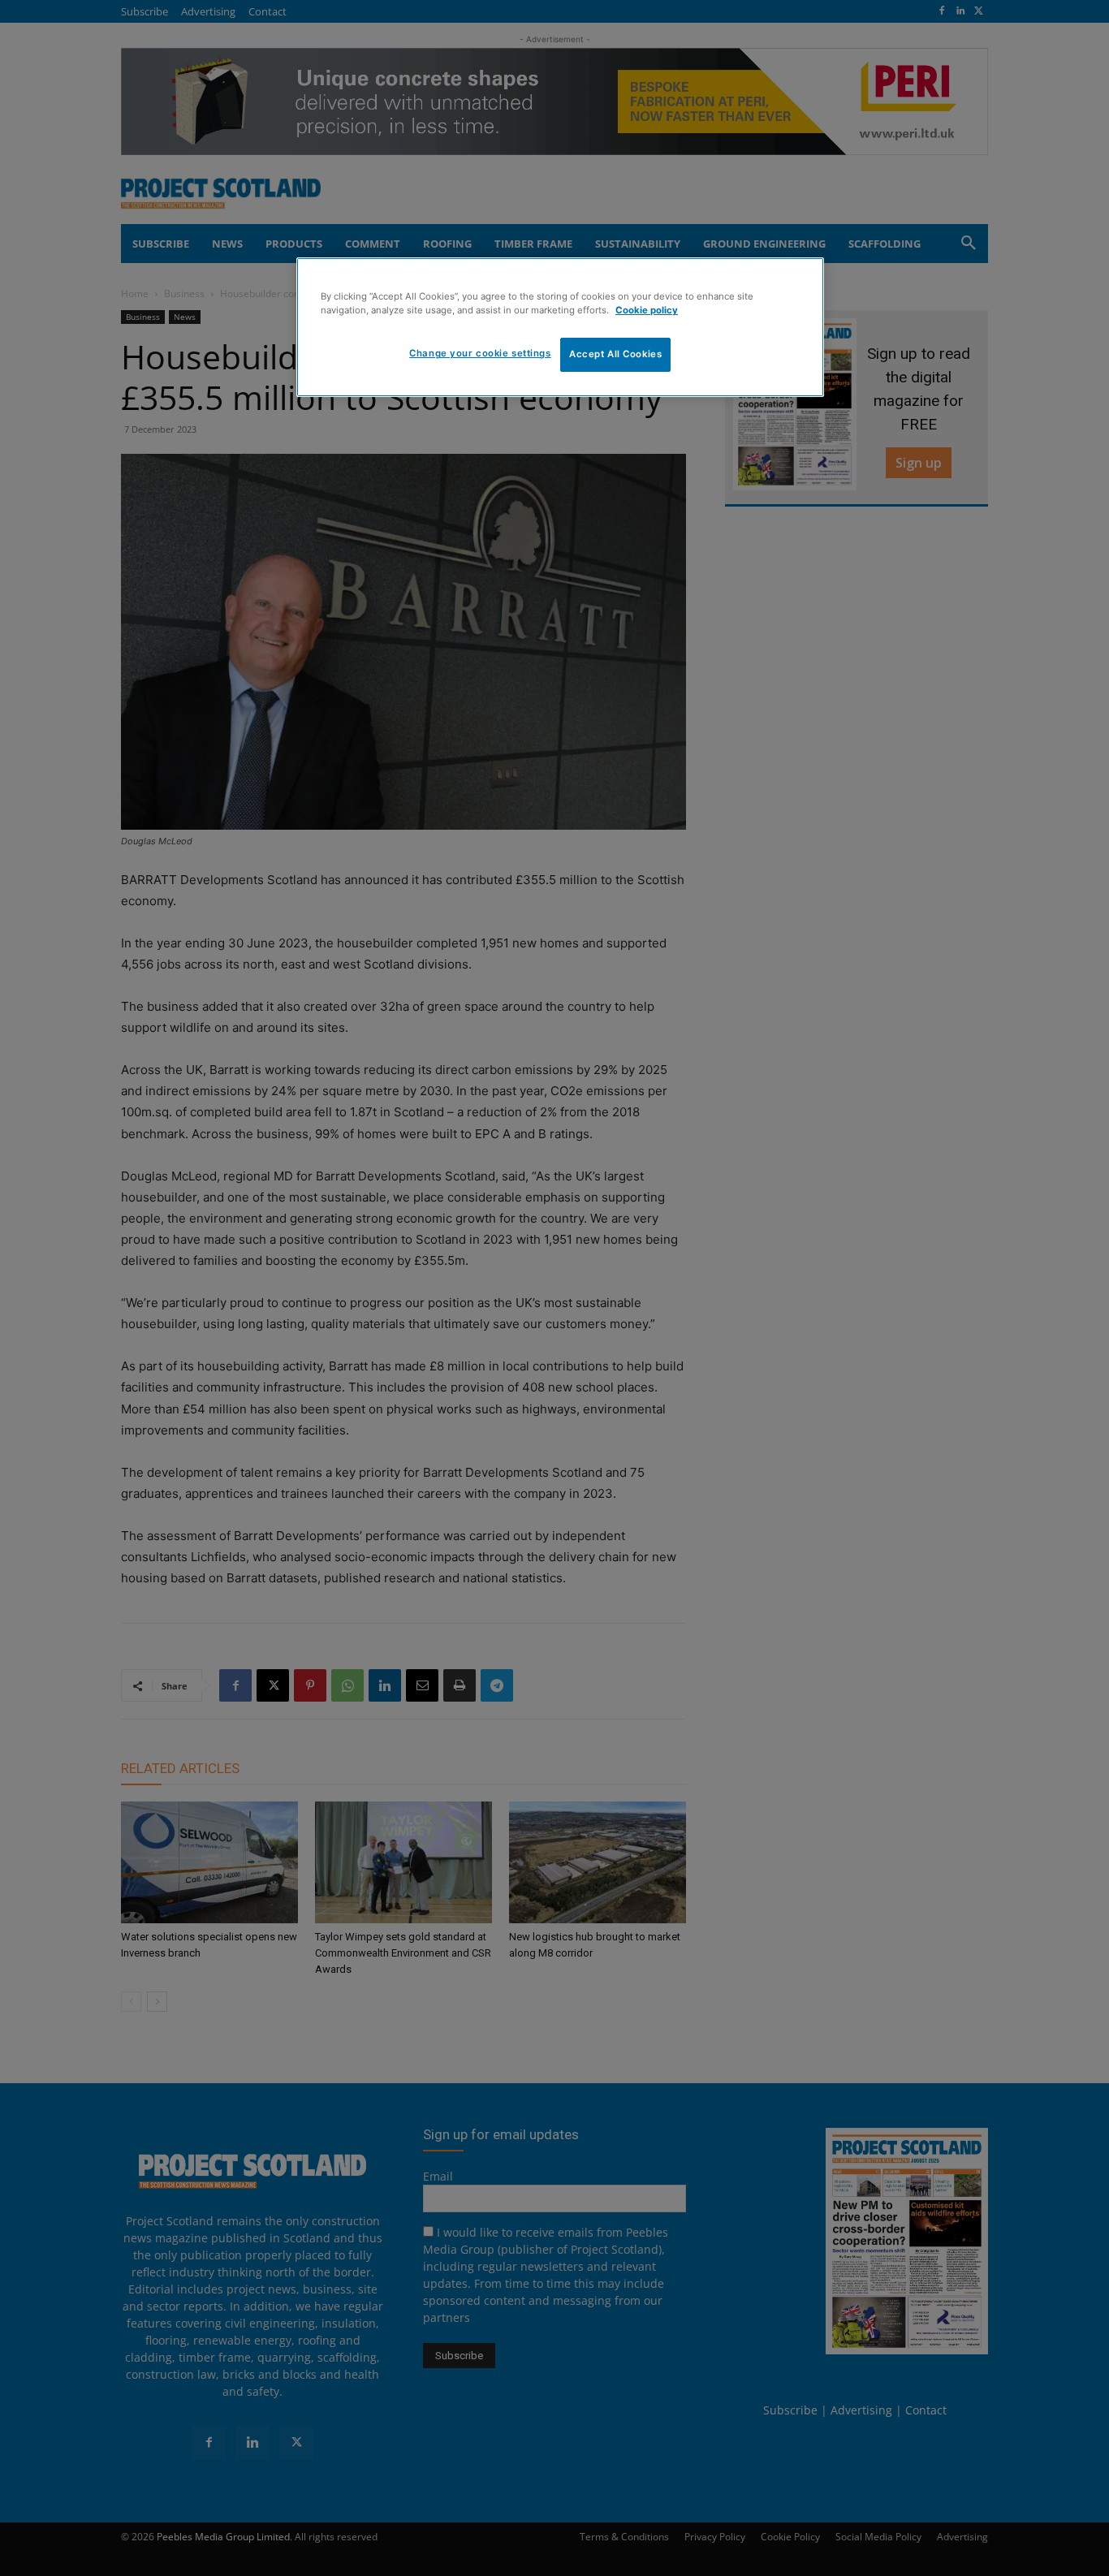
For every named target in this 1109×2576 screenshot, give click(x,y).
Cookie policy (647, 310)
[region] (560, 327)
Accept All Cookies (615, 354)
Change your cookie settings (480, 353)
